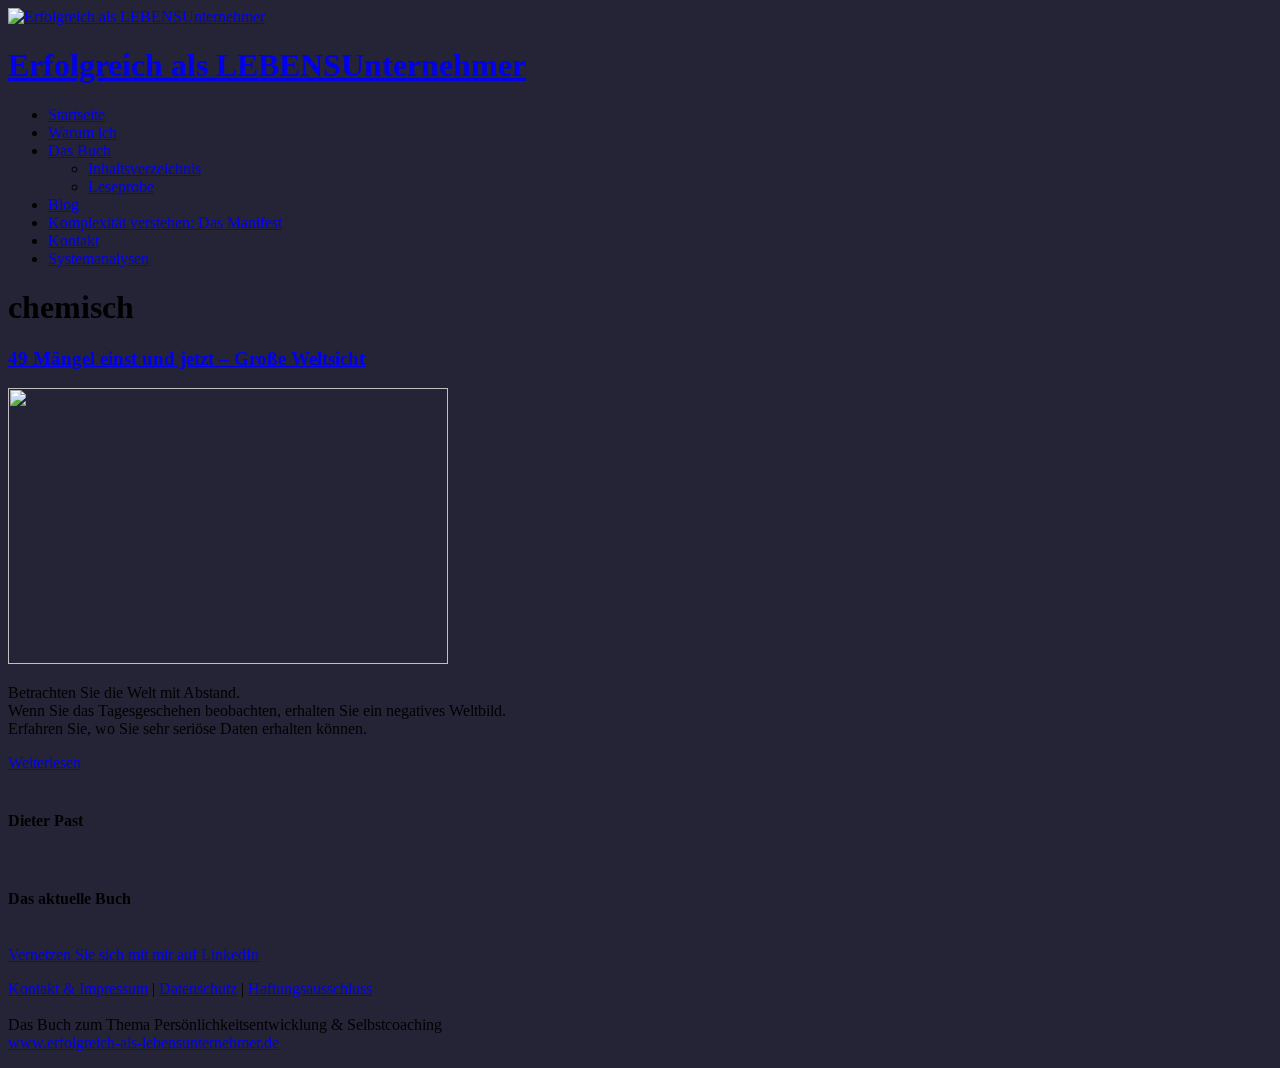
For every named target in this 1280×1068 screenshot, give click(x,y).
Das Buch (79, 150)
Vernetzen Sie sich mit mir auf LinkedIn (133, 954)
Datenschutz (198, 988)
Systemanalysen (98, 258)
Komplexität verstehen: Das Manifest (165, 222)
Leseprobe (121, 186)
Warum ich (82, 132)
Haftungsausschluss (310, 988)
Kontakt (73, 240)
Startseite (76, 114)
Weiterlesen (44, 762)
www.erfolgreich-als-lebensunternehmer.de (143, 1042)
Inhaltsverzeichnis (144, 168)
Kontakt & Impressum (78, 988)
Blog (63, 204)
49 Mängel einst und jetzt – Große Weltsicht (186, 358)
